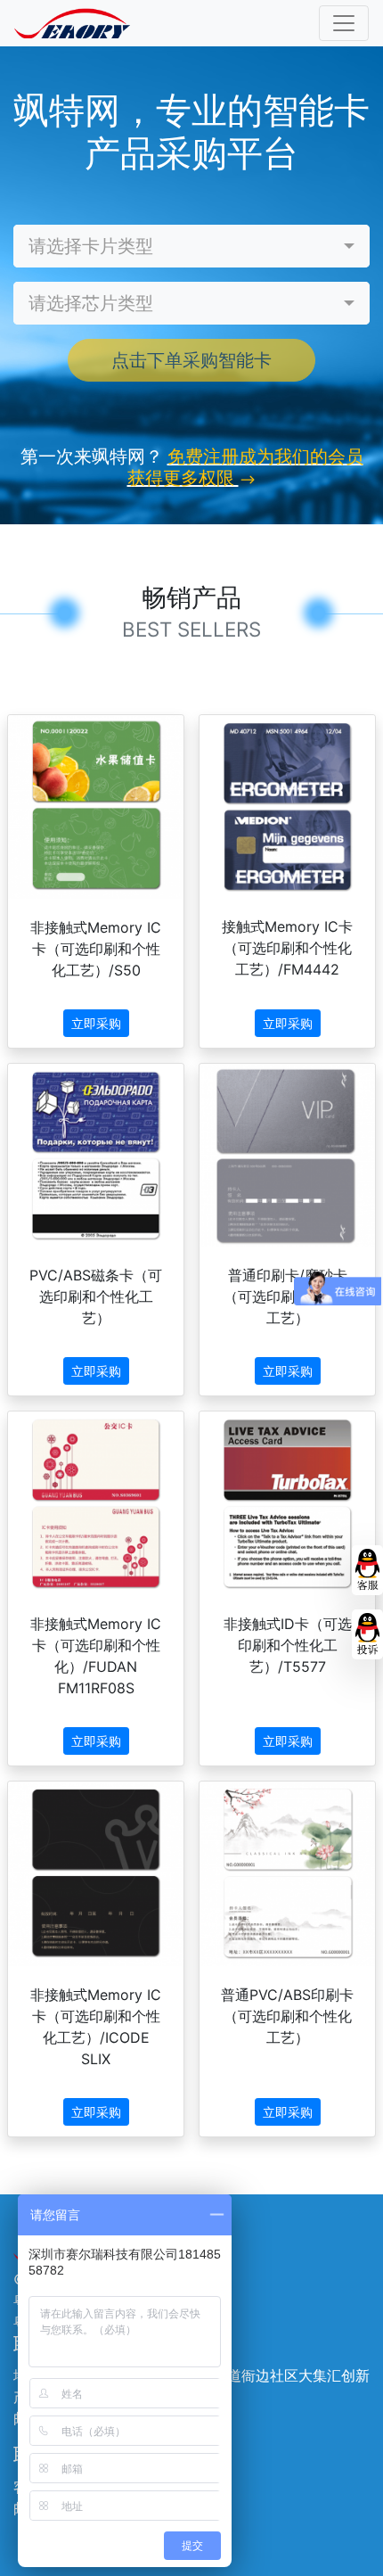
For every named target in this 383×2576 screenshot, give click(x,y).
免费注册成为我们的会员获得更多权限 (245, 467)
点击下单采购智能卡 (191, 360)
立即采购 (96, 1023)
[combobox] (191, 246)
